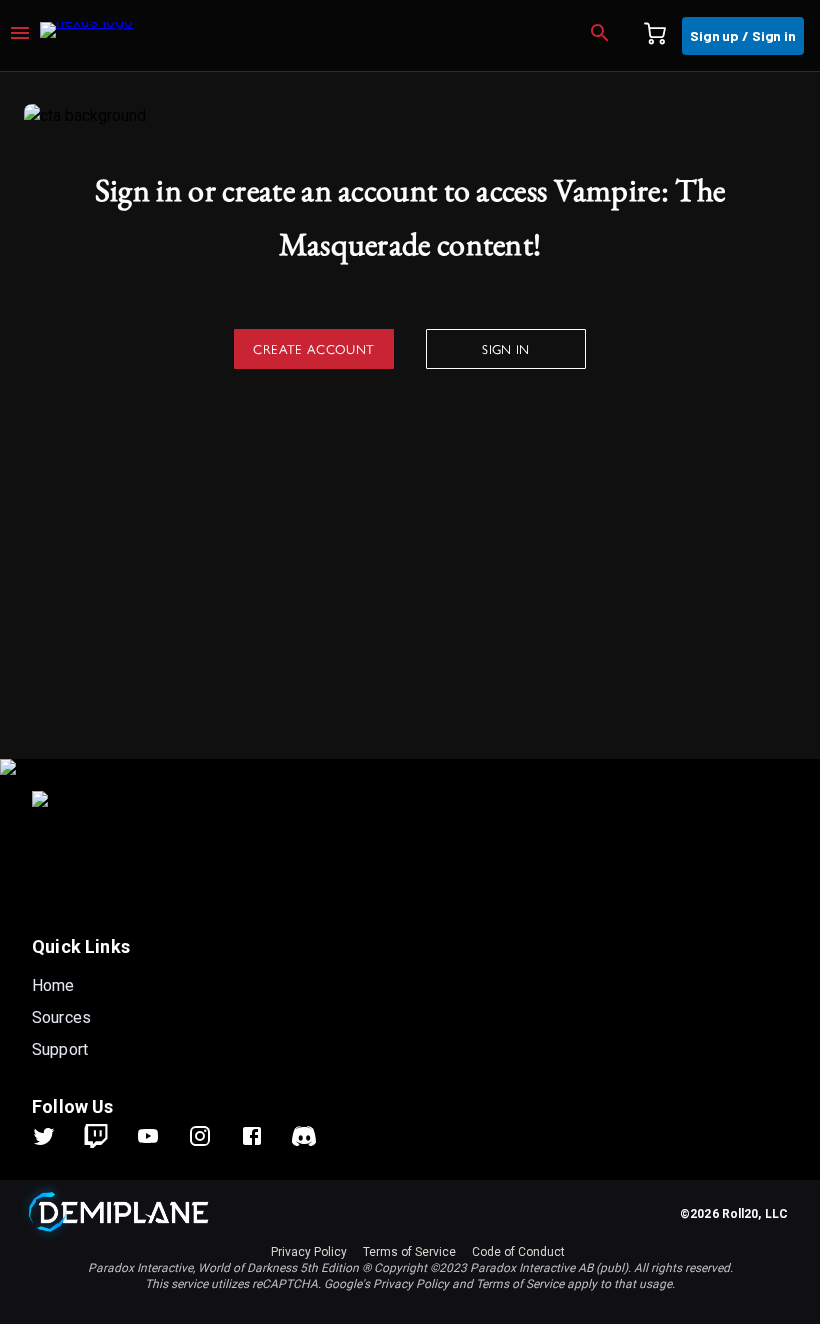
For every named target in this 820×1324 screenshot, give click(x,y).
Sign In (506, 348)
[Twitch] (96, 1136)
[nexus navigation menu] (20, 36)
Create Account (313, 348)
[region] (410, 698)
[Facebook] (264, 1136)
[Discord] (304, 1136)
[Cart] (655, 36)
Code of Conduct (518, 1252)
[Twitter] (56, 1136)
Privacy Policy (309, 1252)
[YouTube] (160, 1136)
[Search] (600, 36)
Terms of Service (409, 1252)
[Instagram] (212, 1136)
